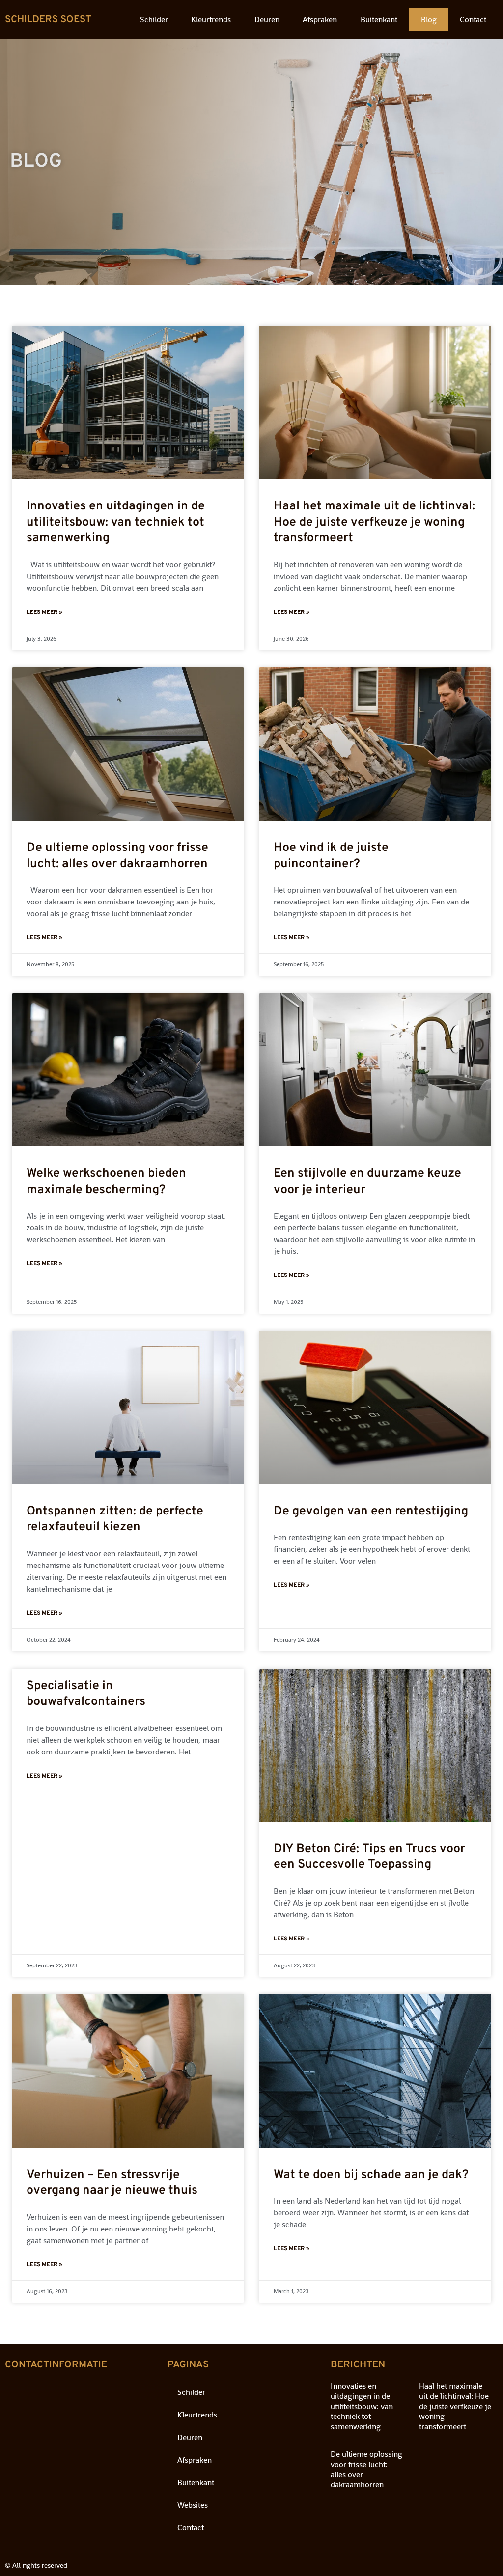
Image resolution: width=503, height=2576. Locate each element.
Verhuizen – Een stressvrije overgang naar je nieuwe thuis (112, 2183)
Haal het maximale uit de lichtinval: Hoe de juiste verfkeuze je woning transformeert (374, 522)
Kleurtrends (211, 19)
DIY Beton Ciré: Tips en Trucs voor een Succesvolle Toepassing (369, 1857)
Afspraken (320, 19)
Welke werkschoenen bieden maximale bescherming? (106, 1182)
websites (193, 2505)
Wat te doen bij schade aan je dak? (371, 2175)
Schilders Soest (48, 20)
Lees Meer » (44, 612)
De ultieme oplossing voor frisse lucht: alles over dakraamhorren (117, 856)
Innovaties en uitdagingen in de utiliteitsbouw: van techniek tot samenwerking (116, 522)
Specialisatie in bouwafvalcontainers (86, 1694)
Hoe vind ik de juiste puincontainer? (331, 856)
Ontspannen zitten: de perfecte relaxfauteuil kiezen (115, 1520)
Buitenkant (379, 19)
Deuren (267, 19)
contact (473, 19)
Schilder (154, 19)
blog (429, 19)
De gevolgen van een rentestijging (371, 1512)
